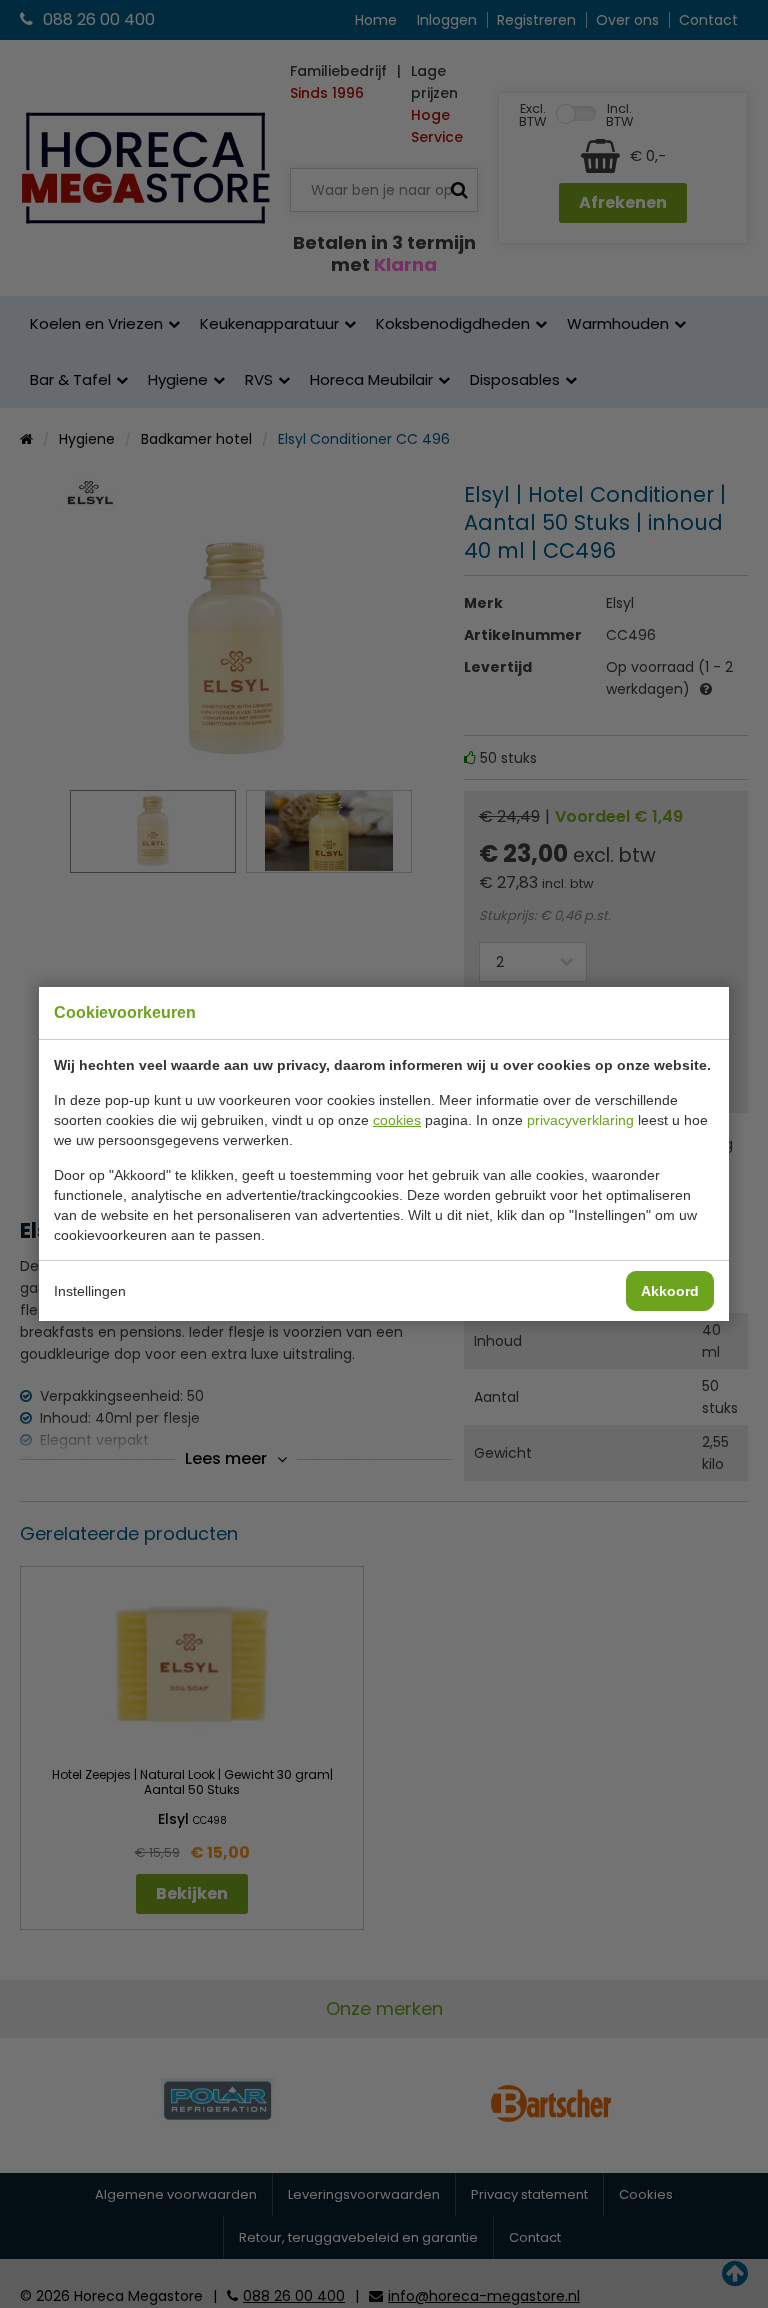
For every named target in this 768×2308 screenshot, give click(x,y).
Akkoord (670, 1291)
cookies (397, 1120)
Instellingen (90, 1291)
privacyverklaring (580, 1120)
